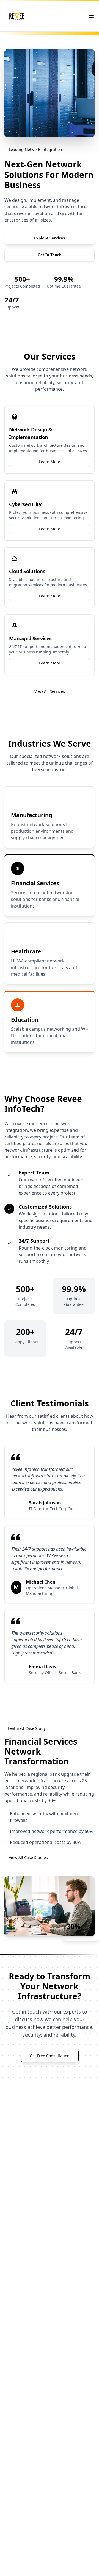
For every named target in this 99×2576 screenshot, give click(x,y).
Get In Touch (50, 255)
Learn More (50, 462)
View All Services (50, 691)
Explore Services (50, 238)
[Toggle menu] (91, 16)
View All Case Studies (28, 1857)
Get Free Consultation (50, 2056)
